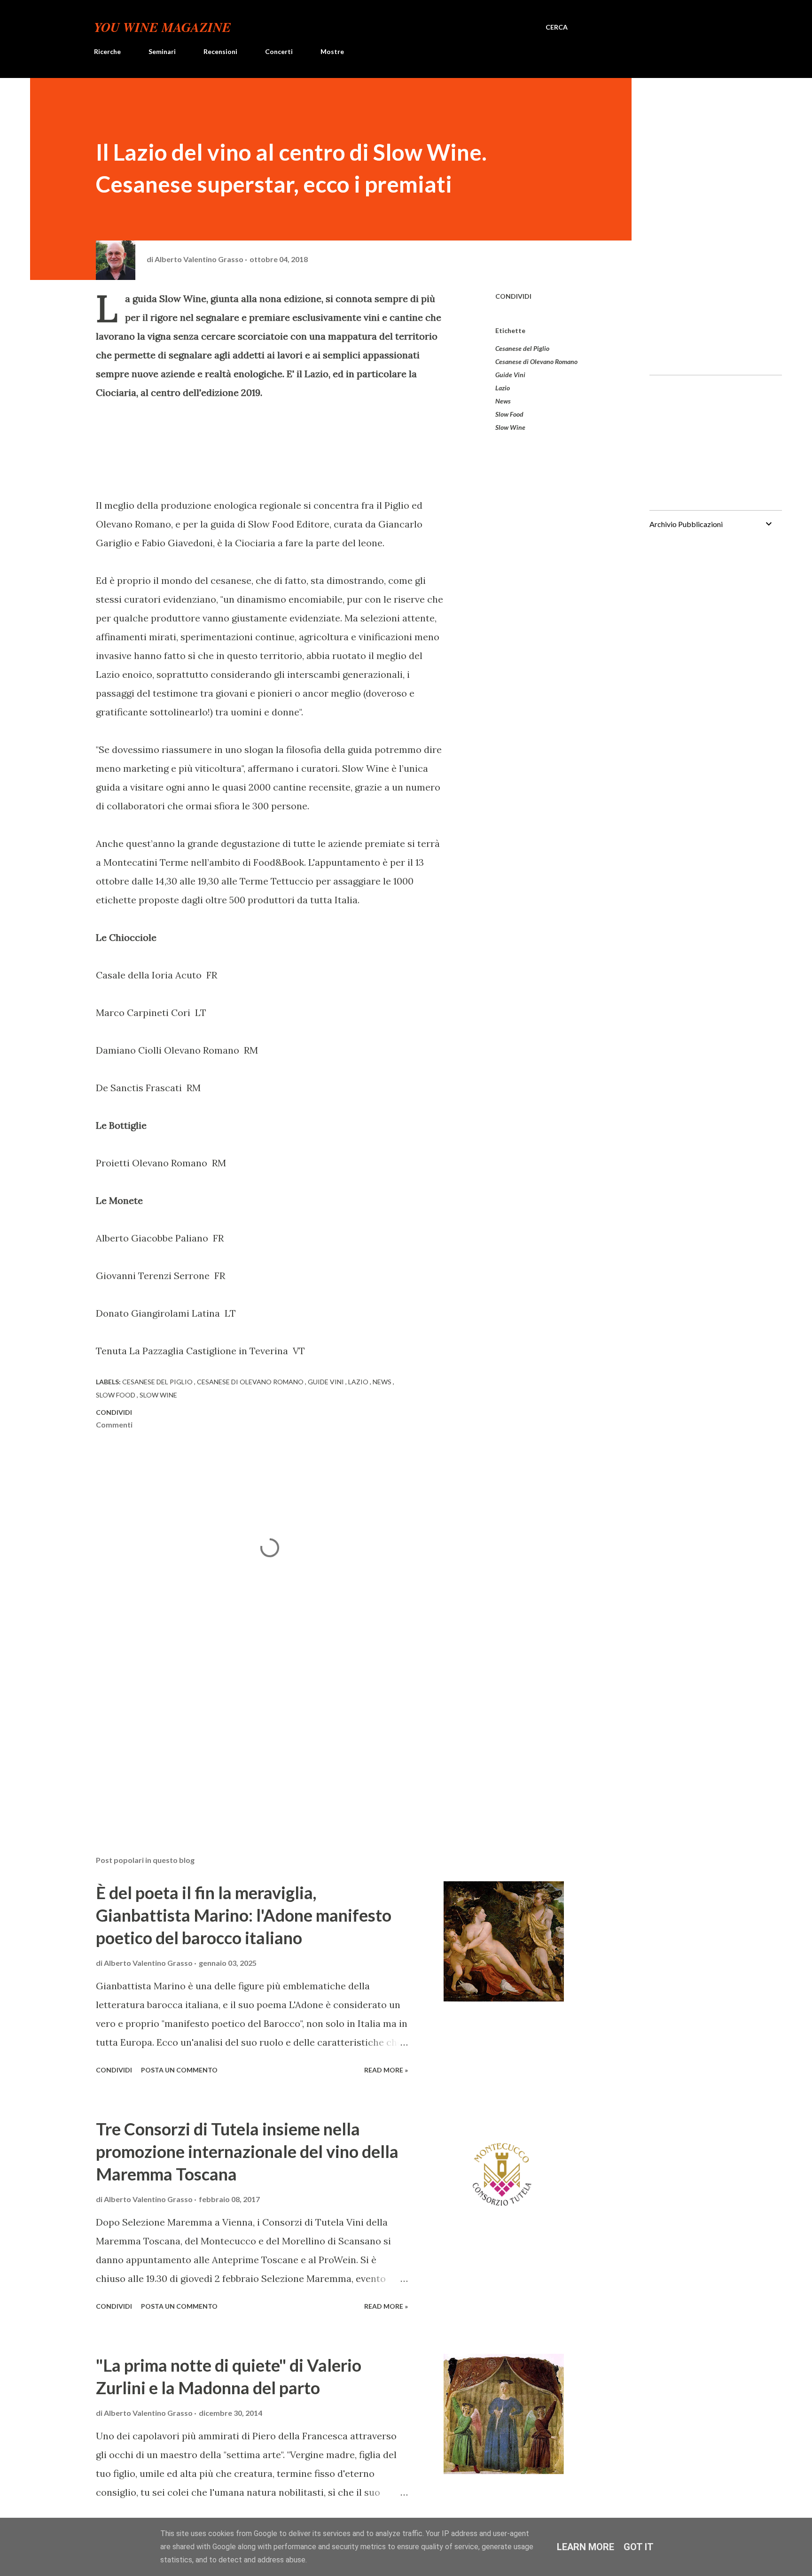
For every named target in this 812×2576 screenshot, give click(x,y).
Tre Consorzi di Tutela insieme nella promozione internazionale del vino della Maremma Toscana (247, 2151)
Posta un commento (179, 2070)
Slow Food (509, 414)
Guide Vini (510, 375)
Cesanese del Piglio (522, 348)
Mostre (332, 51)
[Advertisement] (255, 1738)
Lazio (503, 388)
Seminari (162, 51)
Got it (639, 2547)
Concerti (279, 51)
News (503, 401)
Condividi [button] (513, 296)
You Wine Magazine (163, 27)
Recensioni (220, 51)
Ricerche (107, 51)
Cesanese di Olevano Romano (536, 361)
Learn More (586, 2547)
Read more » (386, 2070)
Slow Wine (510, 427)
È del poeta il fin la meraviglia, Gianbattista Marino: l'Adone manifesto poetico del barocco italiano (244, 1915)
